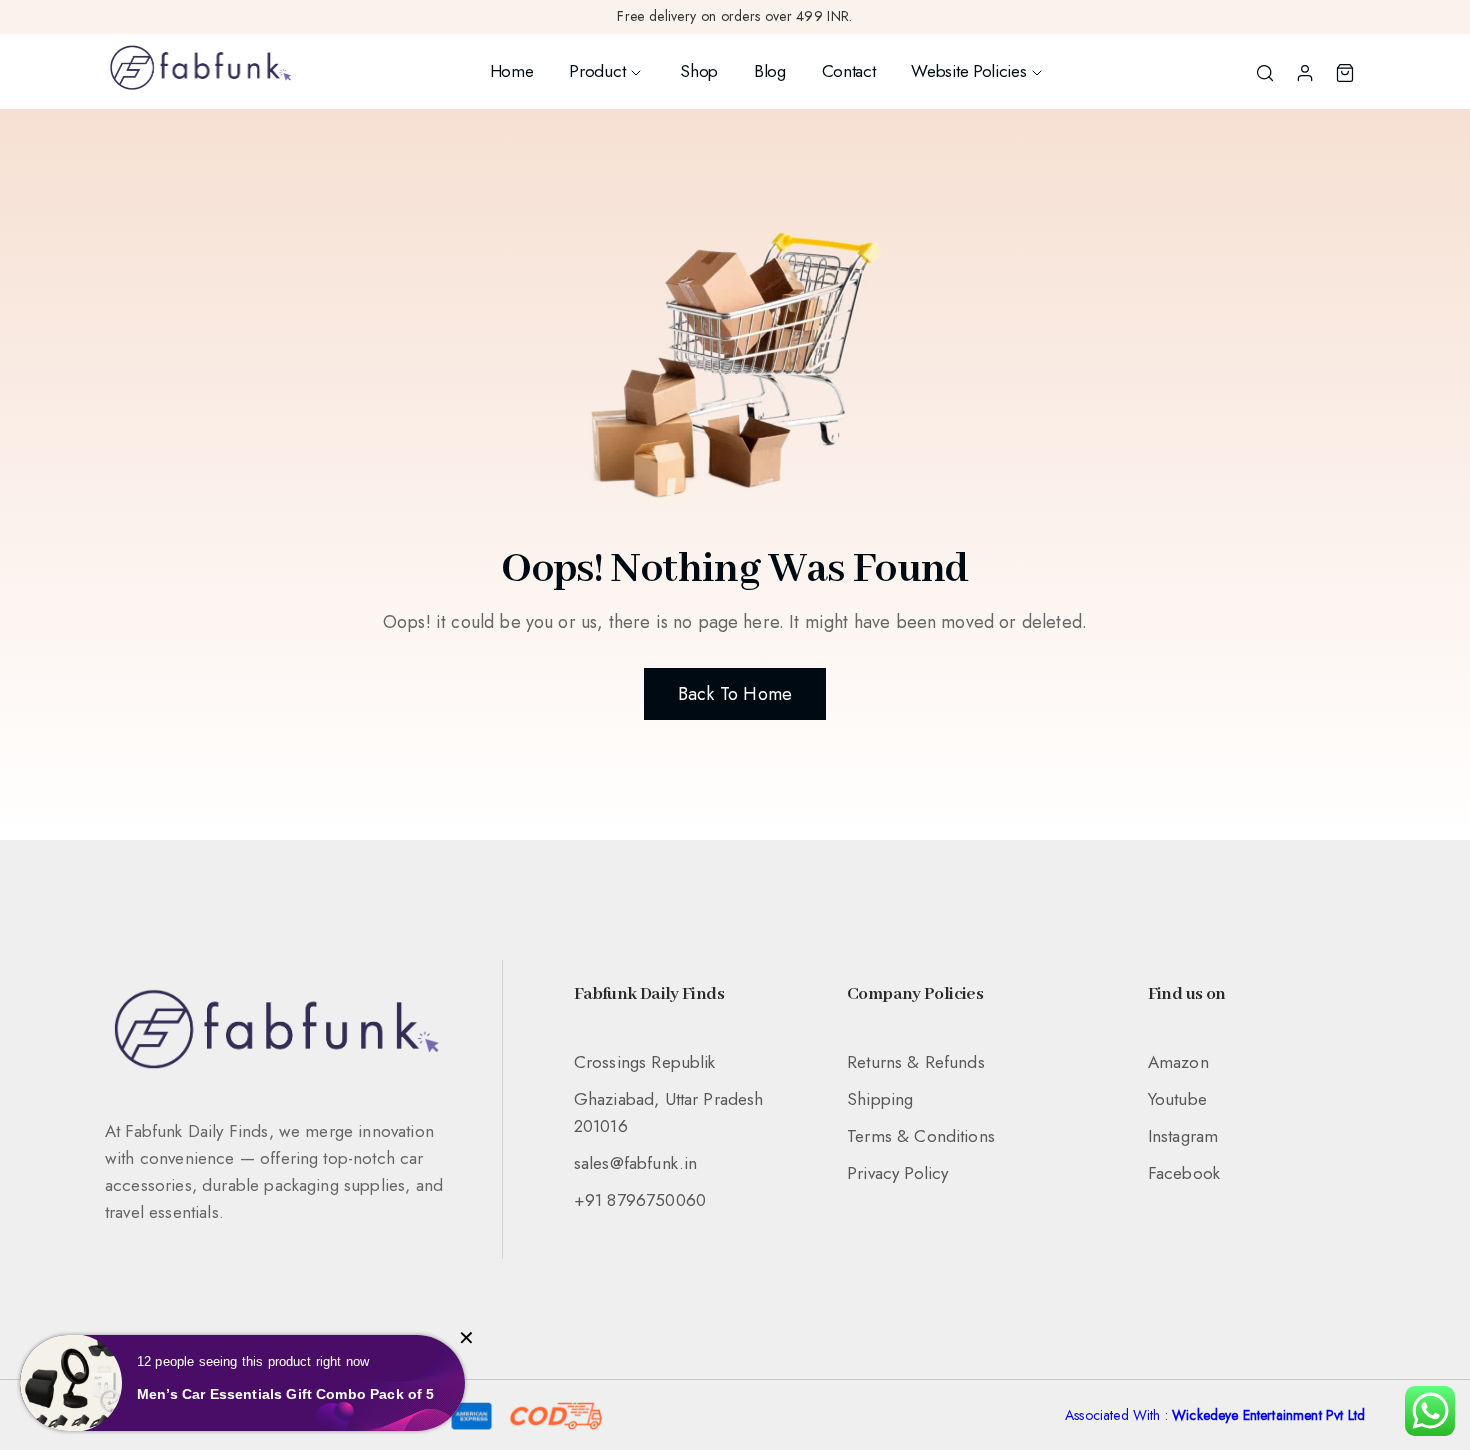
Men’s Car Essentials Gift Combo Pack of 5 (286, 1394)
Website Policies (968, 71)
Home (512, 71)
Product (597, 71)
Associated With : (1215, 1415)
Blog (770, 71)
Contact (849, 71)
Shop (699, 71)
